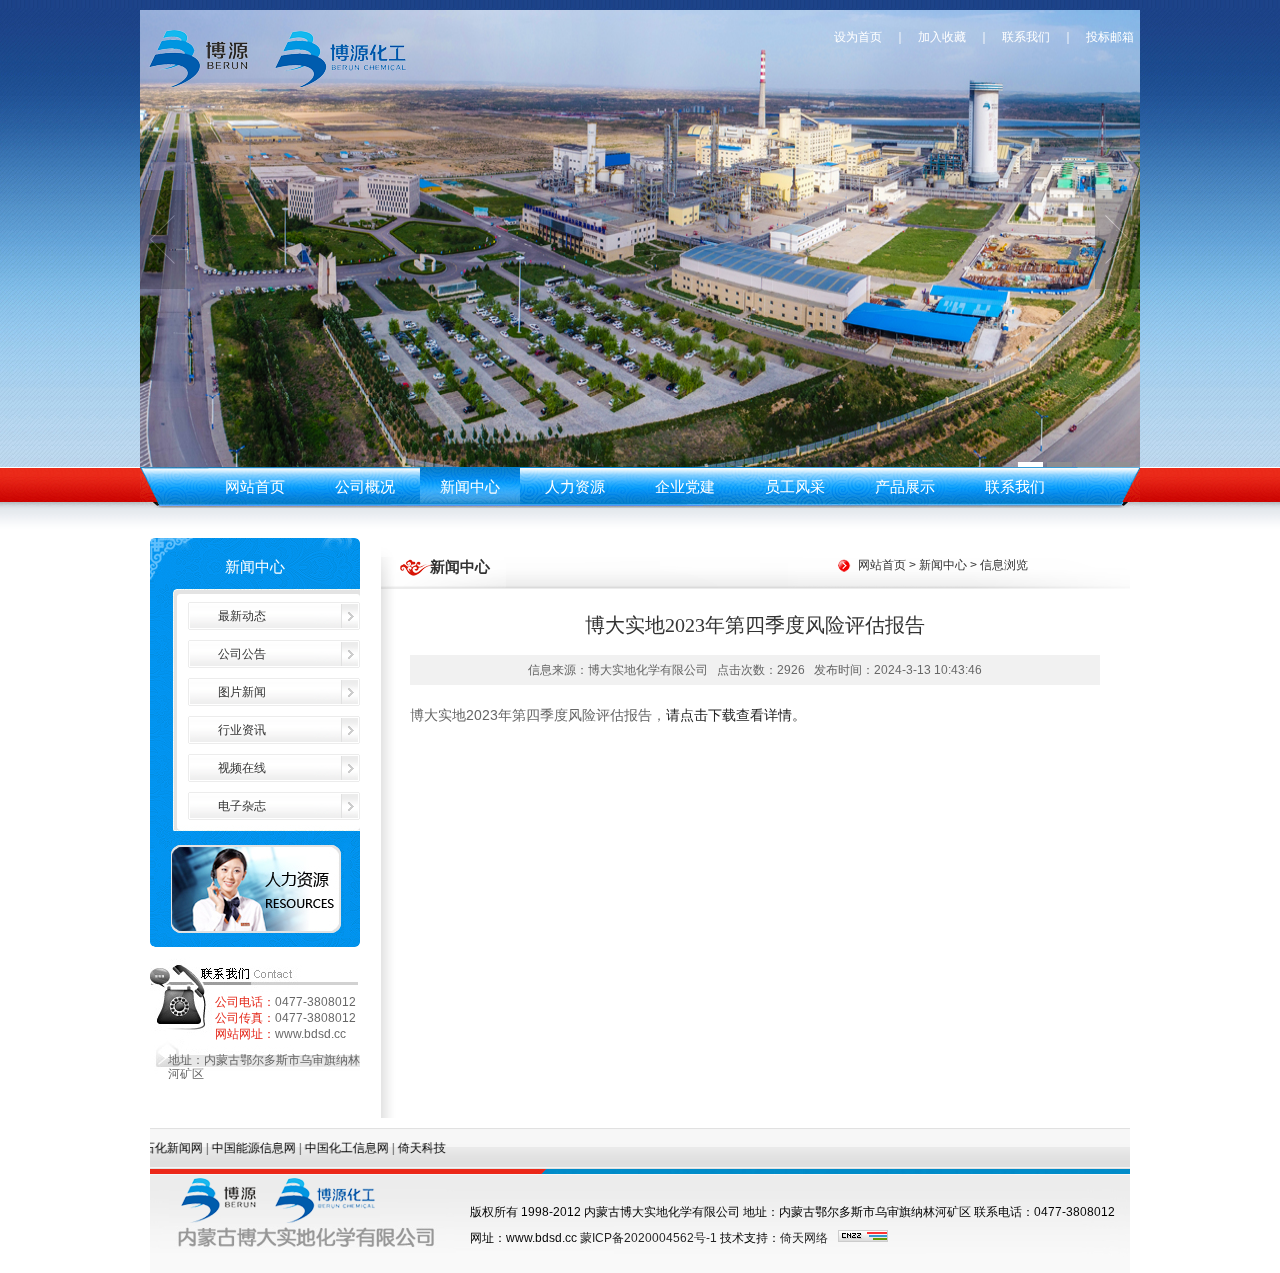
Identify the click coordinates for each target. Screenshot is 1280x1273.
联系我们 (1026, 37)
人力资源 (575, 487)
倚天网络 (804, 1238)
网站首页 (255, 487)
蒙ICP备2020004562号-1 (648, 1238)
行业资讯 (242, 730)
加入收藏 (942, 37)
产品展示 (905, 487)
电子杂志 (242, 806)
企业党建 (685, 487)
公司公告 (242, 654)
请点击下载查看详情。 (736, 715)
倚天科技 (379, 1148)
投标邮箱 (1111, 37)
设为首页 (858, 37)
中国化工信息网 (304, 1148)
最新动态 (242, 616)
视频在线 (242, 768)
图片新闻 (242, 692)
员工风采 (795, 487)
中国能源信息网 (211, 1148)
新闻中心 (470, 487)
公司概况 (365, 487)
